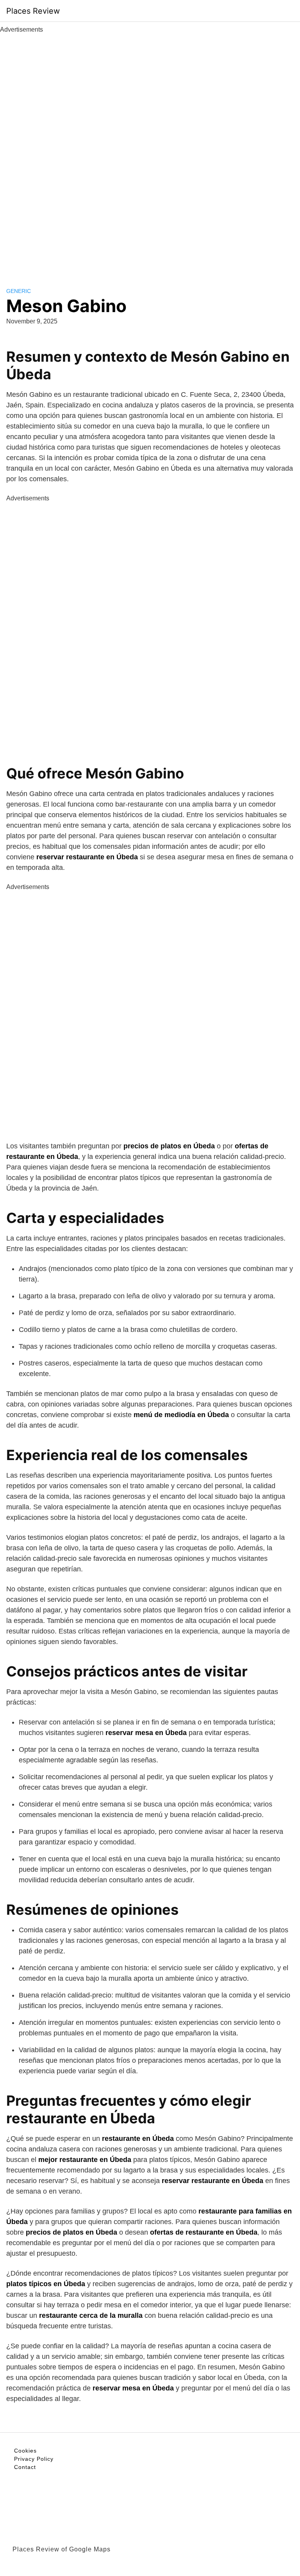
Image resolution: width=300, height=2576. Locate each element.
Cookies (25, 2451)
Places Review (33, 11)
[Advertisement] (150, 152)
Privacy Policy (34, 2459)
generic (19, 291)
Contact (25, 2467)
